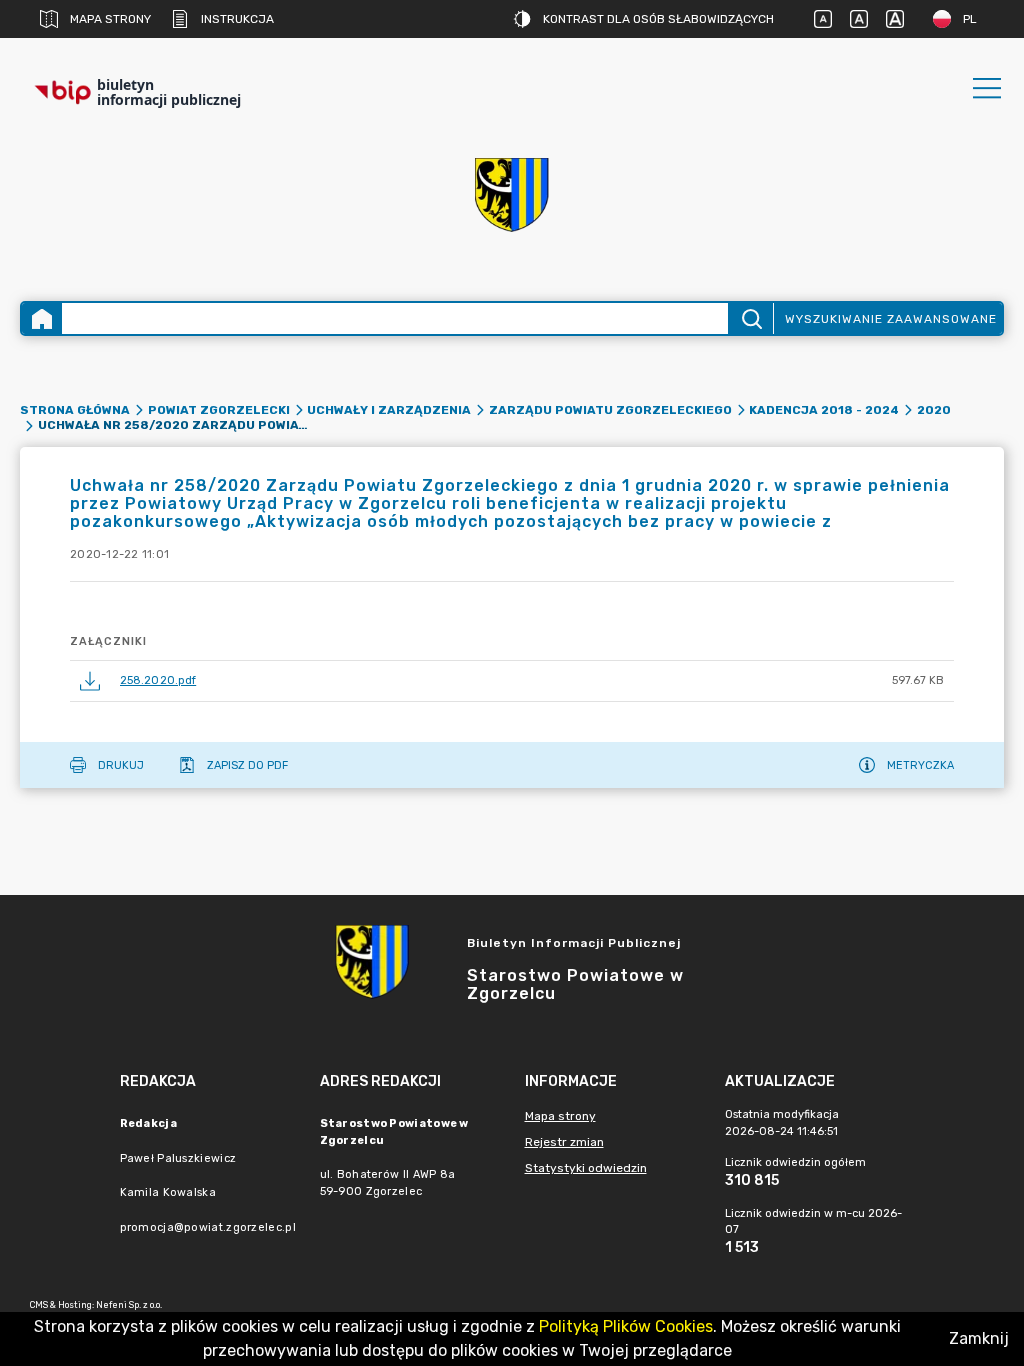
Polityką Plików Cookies (626, 1326)
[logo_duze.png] (512, 195)
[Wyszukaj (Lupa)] (750, 318)
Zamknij (979, 1338)
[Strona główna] (42, 318)
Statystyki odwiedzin (586, 1168)
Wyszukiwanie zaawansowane (891, 319)
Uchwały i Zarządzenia (389, 410)
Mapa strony (110, 19)
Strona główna (75, 410)
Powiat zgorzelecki (219, 410)
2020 (934, 410)
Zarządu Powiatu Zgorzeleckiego (610, 410)
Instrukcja (237, 19)
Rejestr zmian (564, 1142)
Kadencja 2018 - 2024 (824, 410)
